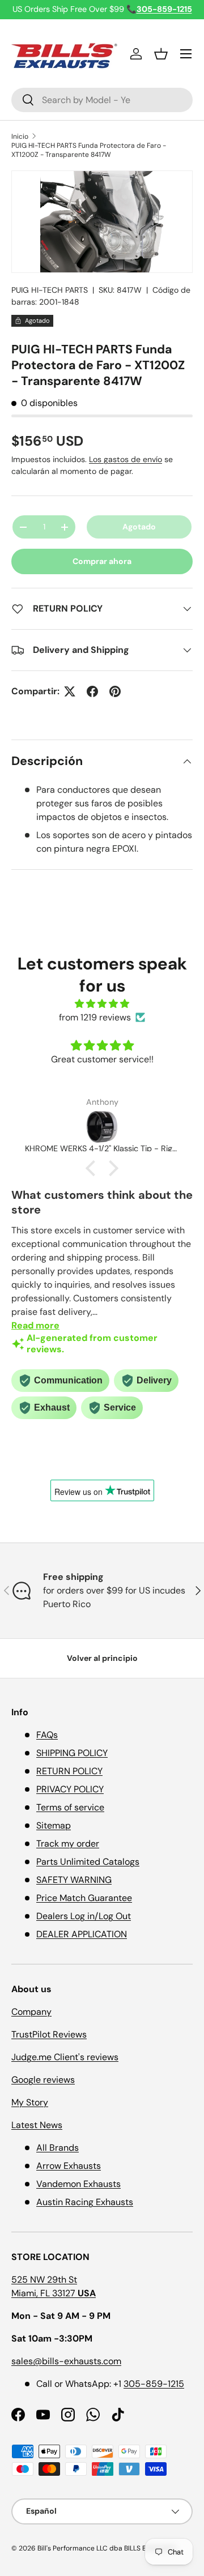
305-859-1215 (154, 2384)
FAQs (47, 1735)
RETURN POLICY (69, 1771)
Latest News (37, 2125)
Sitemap (54, 1825)
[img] (102, 1004)
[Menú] (186, 54)
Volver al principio (102, 1658)
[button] (161, 54)
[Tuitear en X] (70, 691)
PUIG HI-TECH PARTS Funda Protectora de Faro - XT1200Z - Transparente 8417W (89, 150)
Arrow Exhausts (69, 2166)
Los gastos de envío (126, 459)
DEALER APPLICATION (82, 1934)
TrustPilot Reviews (49, 2034)
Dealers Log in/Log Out (84, 1916)
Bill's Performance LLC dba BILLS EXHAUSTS (107, 2548)
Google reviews (43, 2080)
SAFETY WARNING (74, 1880)
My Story (30, 2102)
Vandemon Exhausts (78, 2184)
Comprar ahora (102, 561)
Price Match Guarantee (84, 1898)
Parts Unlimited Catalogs (88, 1862)
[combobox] (102, 100)
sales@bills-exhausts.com (66, 2361)
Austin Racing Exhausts (85, 2202)
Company (31, 2012)
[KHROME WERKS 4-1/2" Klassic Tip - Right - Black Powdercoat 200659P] (102, 1127)
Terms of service (70, 1807)
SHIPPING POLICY (72, 1753)
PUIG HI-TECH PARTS (50, 290)
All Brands (58, 2148)
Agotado (139, 527)
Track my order (68, 1844)
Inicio (20, 136)
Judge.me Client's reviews (65, 2057)
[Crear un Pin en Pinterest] (115, 691)
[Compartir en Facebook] (92, 691)
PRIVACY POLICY (70, 1789)
